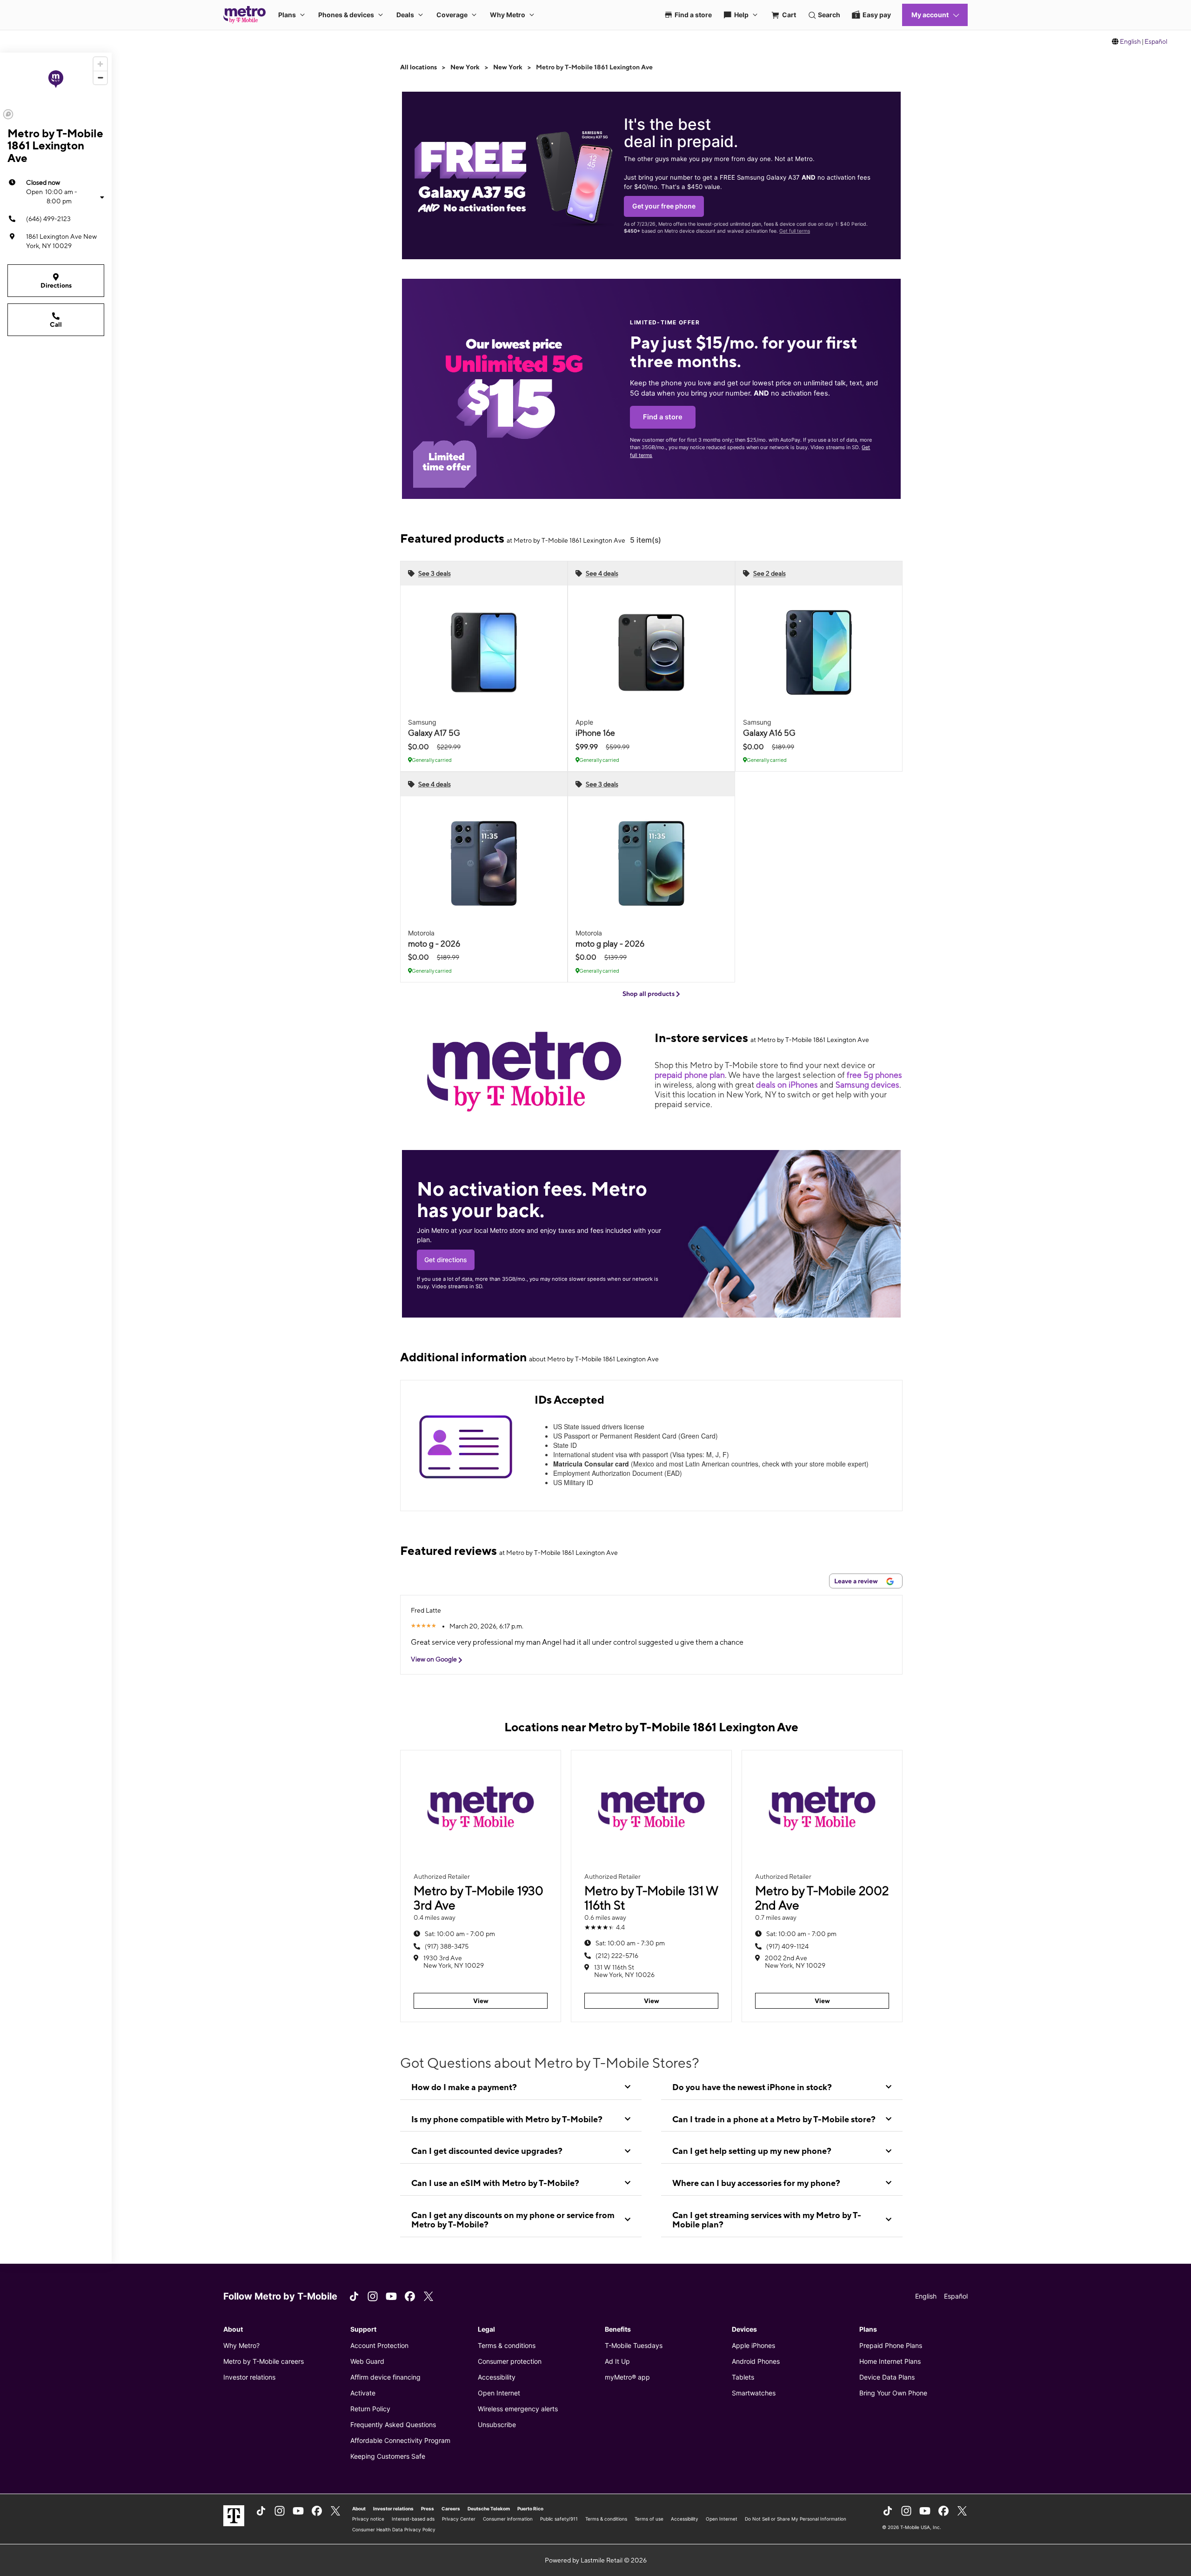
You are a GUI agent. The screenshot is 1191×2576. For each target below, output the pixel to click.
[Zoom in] (100, 64)
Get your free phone (664, 206)
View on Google (435, 1659)
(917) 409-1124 (787, 1946)
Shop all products (649, 994)
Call (56, 324)
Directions (56, 285)
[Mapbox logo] (8, 114)
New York (465, 67)
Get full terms (795, 231)
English (1130, 41)
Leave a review (857, 1581)
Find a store (663, 417)
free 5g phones (874, 1075)
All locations (418, 67)
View (481, 2001)
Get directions (446, 1260)
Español (1156, 41)
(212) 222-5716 (617, 1956)
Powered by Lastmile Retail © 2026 (596, 2560)
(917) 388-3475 (447, 1946)
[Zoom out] (100, 77)
